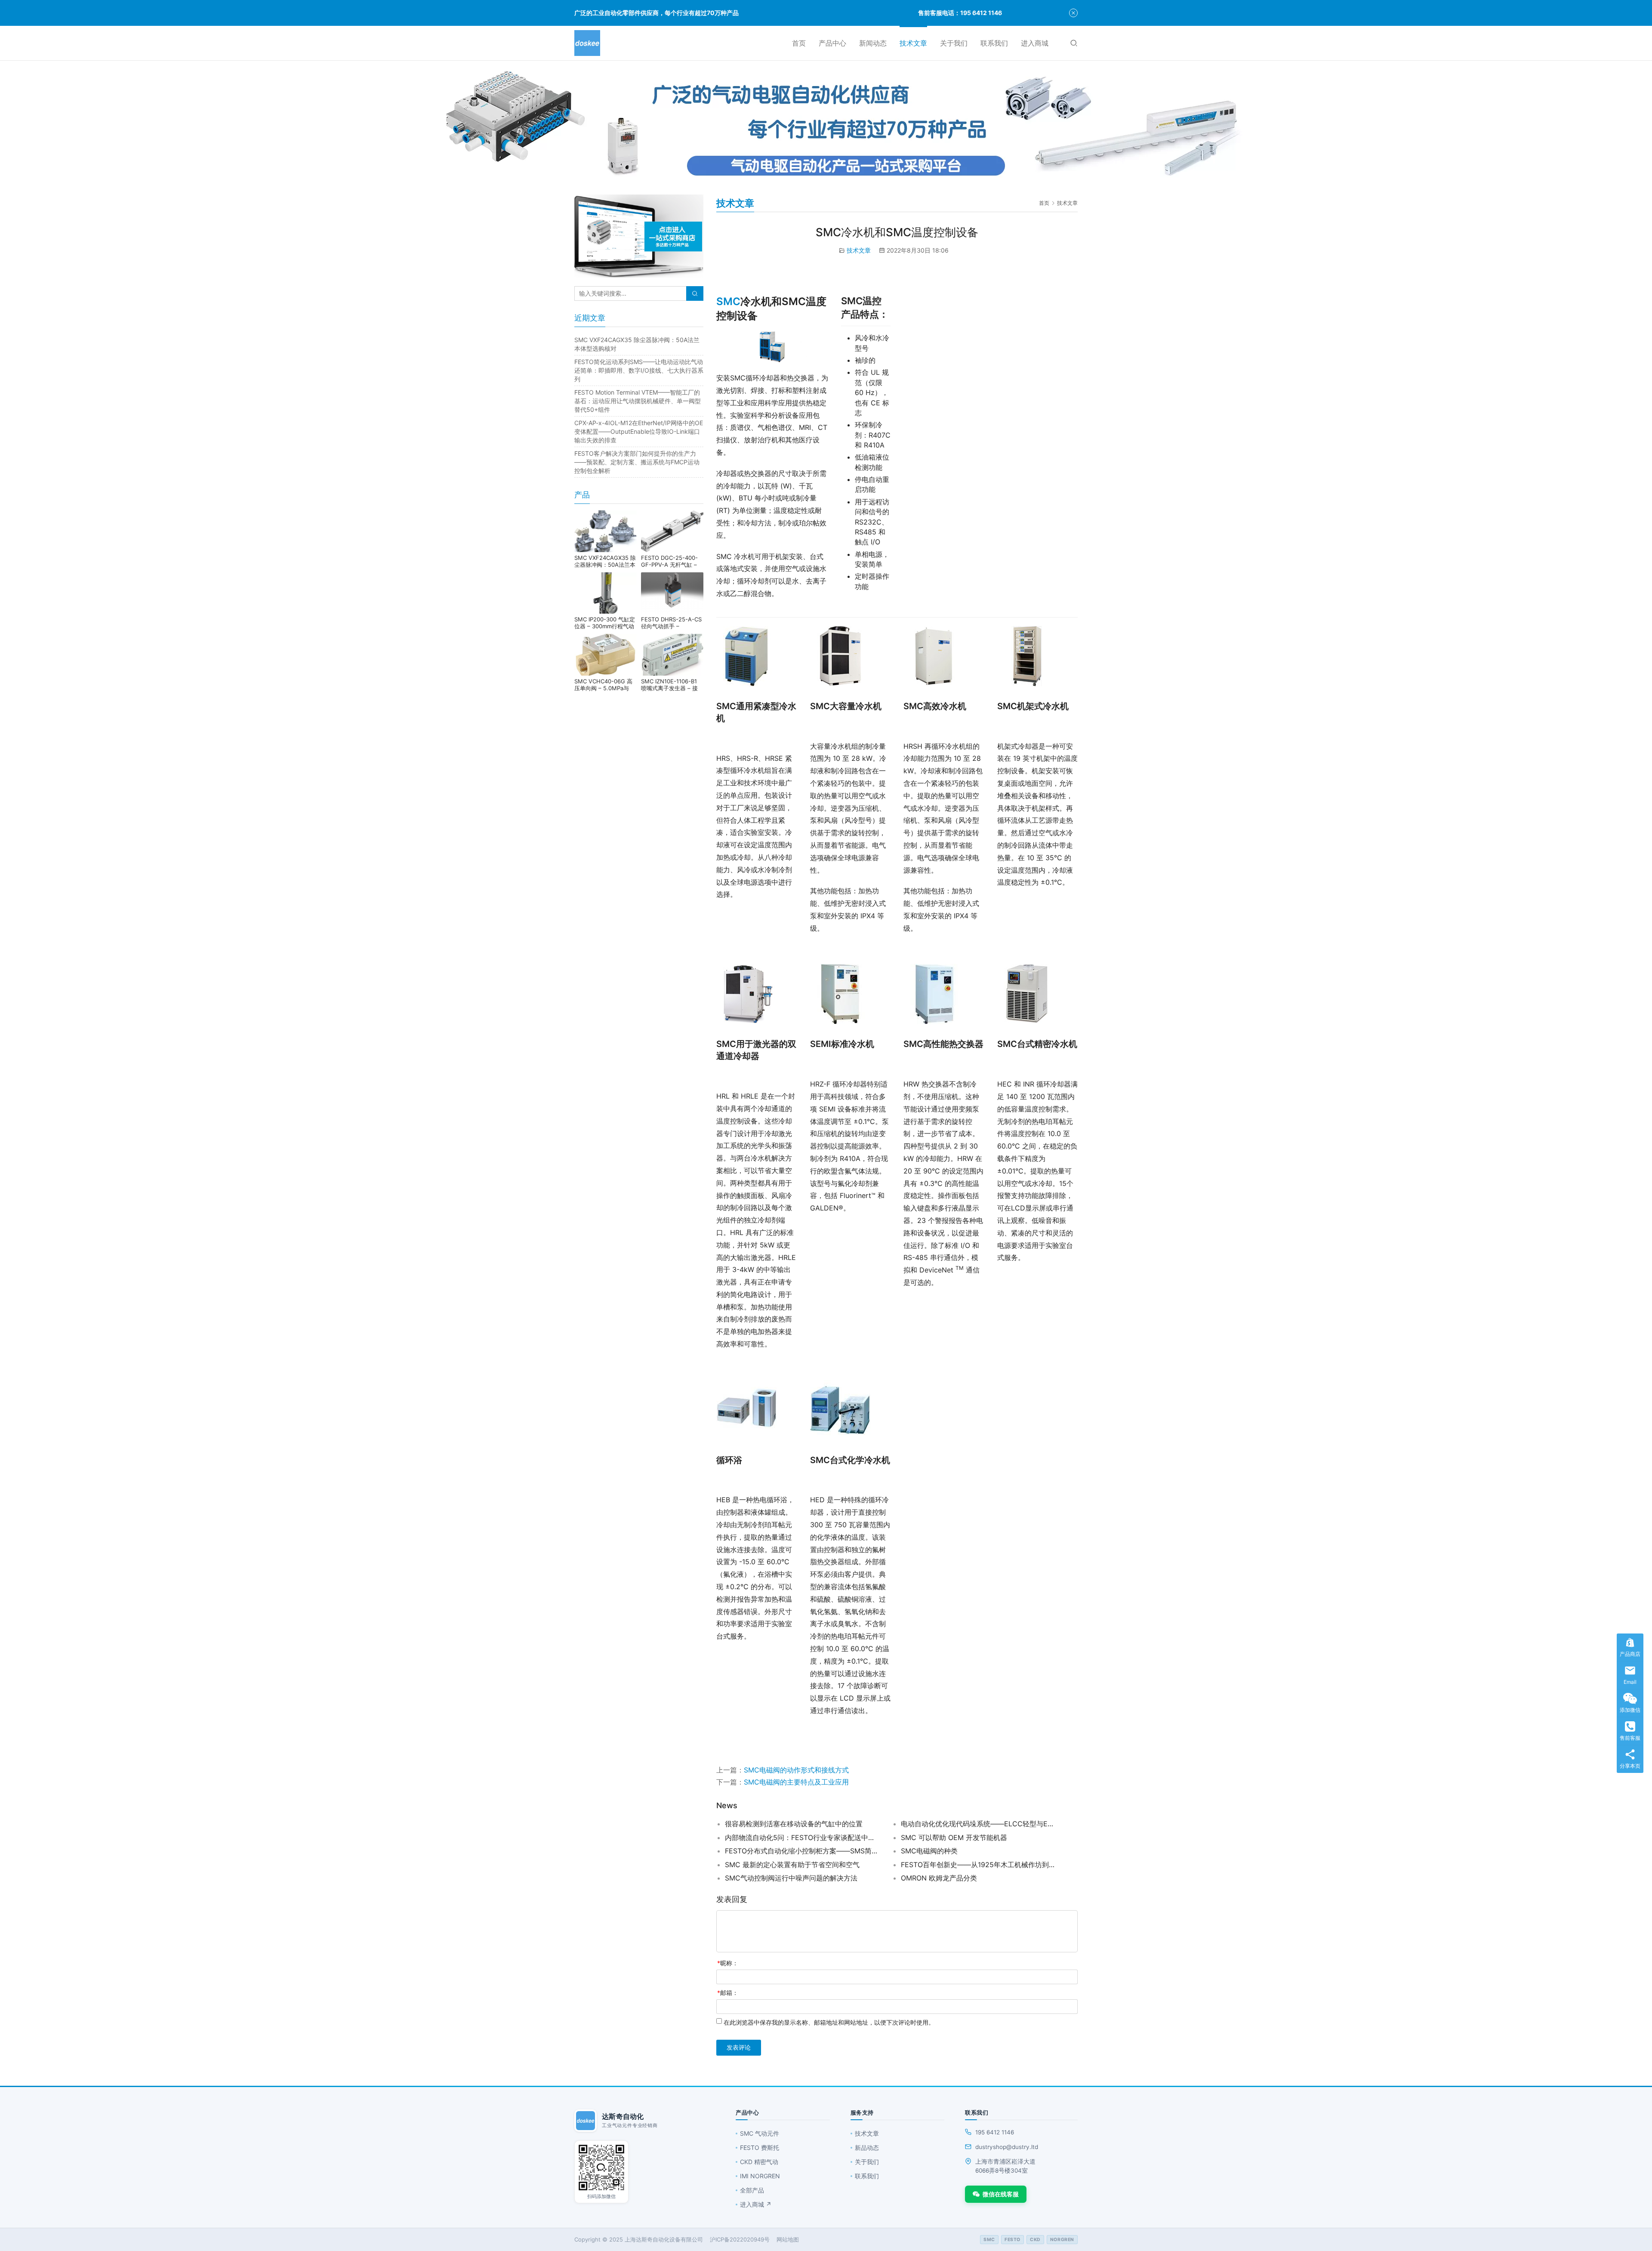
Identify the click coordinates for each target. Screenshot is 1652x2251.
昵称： (728, 1963)
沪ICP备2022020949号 (740, 2239)
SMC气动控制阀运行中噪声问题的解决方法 (791, 1878)
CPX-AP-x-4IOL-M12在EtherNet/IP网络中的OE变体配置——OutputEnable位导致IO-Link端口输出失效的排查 (639, 431)
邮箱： (728, 1993)
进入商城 (1035, 43)
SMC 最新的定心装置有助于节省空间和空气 (792, 1865)
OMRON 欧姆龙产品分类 (939, 1878)
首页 (799, 43)
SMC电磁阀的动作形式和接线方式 (796, 1770)
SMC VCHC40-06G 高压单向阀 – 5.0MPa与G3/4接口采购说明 (603, 685)
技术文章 (913, 43)
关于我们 (954, 43)
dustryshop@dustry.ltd (1007, 2147)
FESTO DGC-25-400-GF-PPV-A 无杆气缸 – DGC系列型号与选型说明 (672, 561)
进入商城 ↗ (756, 2204)
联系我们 (994, 43)
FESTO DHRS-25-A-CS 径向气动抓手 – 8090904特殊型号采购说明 (671, 623)
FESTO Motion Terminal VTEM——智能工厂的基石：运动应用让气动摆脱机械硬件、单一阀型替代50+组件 (638, 401)
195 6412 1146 (995, 2132)
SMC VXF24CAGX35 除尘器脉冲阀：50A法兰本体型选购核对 (605, 561)
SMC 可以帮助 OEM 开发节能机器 (954, 1837)
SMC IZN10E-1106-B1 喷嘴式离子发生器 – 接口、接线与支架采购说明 (672, 685)
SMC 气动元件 (760, 2133)
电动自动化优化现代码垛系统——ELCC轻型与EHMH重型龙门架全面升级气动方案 (978, 1824)
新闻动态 (873, 43)
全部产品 (752, 2190)
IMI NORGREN (760, 2176)
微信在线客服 (1001, 2194)
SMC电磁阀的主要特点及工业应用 (796, 1782)
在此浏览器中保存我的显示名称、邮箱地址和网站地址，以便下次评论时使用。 (829, 2022)
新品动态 (867, 2148)
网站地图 (788, 2239)
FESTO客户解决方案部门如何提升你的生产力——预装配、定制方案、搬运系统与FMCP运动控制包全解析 (637, 462)
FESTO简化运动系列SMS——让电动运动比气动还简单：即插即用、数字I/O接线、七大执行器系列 (639, 370)
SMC (728, 301)
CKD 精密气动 (759, 2162)
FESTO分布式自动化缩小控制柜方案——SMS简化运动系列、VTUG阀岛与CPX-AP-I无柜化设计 (802, 1851)
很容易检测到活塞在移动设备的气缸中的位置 (794, 1824)
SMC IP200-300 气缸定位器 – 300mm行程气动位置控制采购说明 (605, 623)
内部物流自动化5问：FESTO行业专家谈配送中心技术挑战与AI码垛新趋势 (802, 1837)
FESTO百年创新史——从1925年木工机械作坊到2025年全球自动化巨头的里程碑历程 (978, 1865)
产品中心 (832, 43)
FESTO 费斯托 (760, 2148)
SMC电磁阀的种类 (929, 1851)
